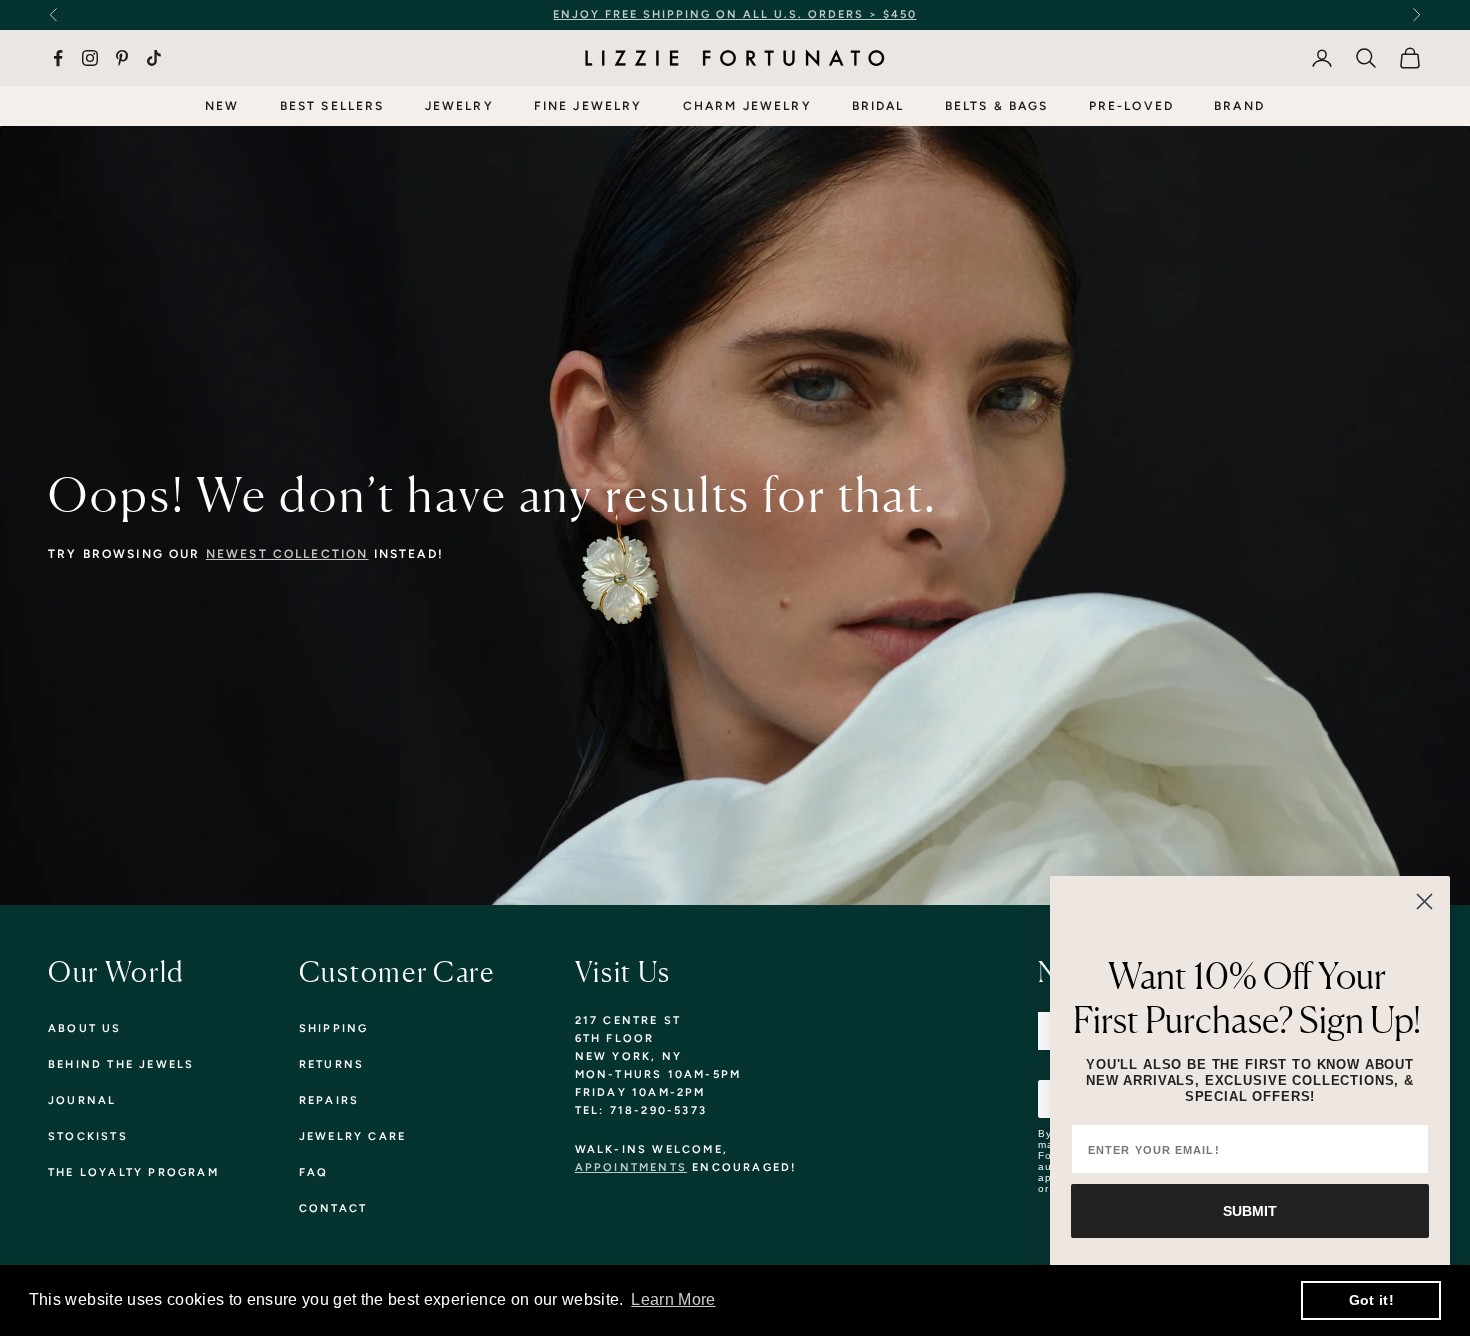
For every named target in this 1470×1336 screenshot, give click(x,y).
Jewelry (459, 106)
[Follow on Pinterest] (122, 58)
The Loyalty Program (133, 1172)
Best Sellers (332, 106)
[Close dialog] (1424, 901)
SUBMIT (1250, 1211)
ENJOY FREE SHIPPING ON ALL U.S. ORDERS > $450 (734, 14)
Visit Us (623, 972)
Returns (331, 1064)
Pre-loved (1131, 106)
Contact (333, 1208)
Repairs (329, 1100)
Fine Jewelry (588, 106)
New (222, 106)
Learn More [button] (673, 1299)
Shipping (334, 1028)
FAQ (314, 1172)
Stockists (88, 1136)
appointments (631, 1167)
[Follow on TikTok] (154, 58)
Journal (82, 1100)
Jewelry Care (352, 1136)
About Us (85, 1028)
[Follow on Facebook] (58, 58)
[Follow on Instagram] (90, 58)
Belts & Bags (997, 106)
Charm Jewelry (747, 106)
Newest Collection (287, 554)
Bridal (878, 106)
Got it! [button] (1371, 1300)
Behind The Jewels (121, 1064)
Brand (1239, 106)
